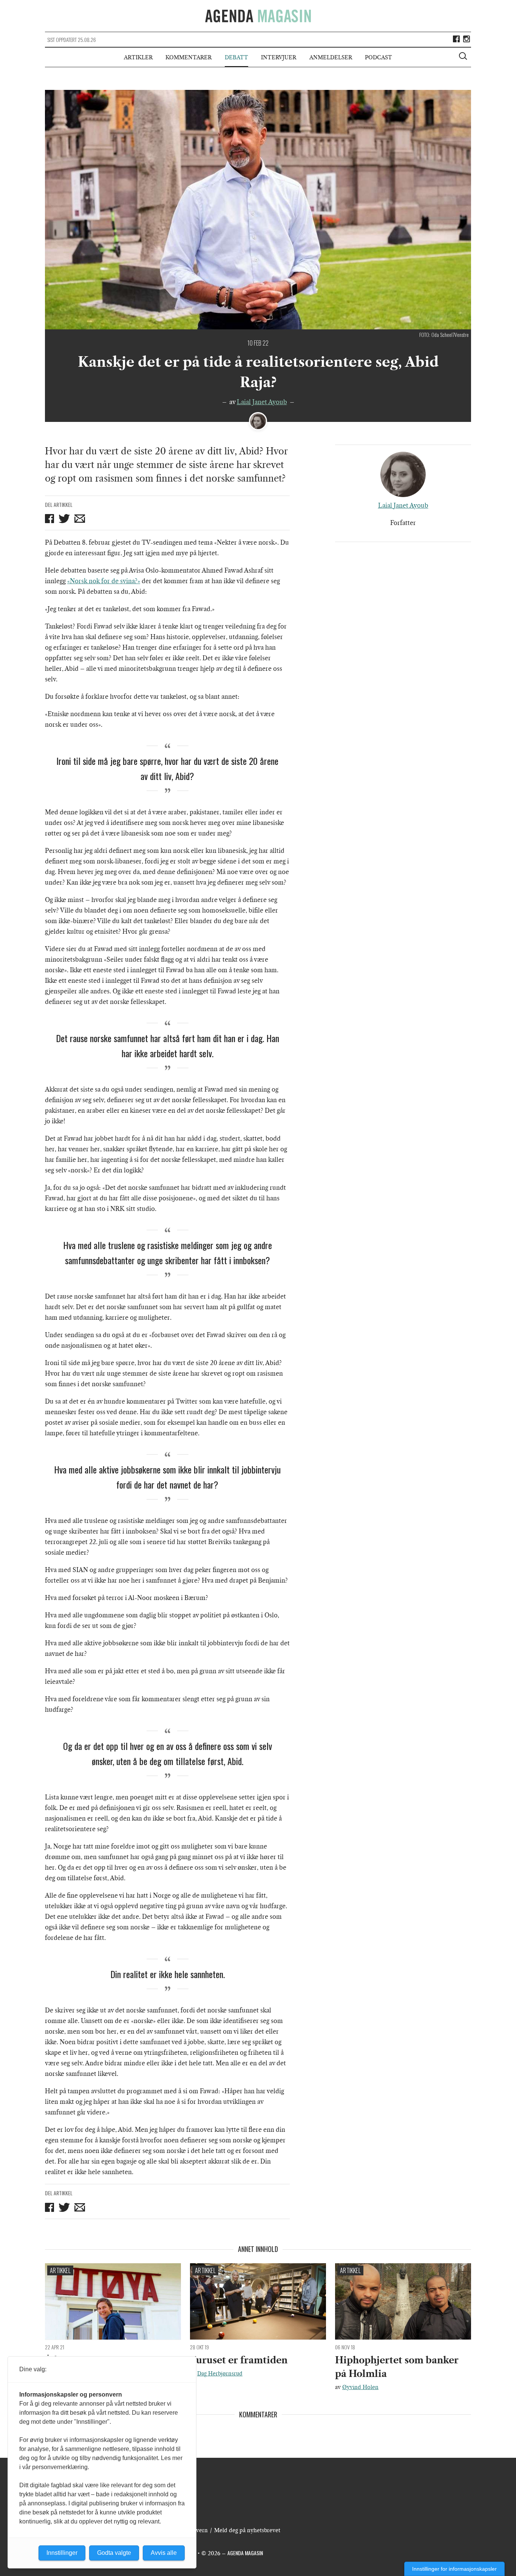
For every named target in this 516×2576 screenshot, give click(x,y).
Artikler (138, 57)
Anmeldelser (331, 57)
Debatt (236, 57)
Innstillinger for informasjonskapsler (454, 2569)
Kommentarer (188, 57)
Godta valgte (114, 2553)
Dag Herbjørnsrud (220, 2374)
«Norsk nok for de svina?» (104, 581)
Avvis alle (164, 2553)
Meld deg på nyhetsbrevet (247, 2530)
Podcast (379, 57)
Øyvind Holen (360, 2387)
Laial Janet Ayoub (262, 402)
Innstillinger (62, 2553)
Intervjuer (279, 57)
